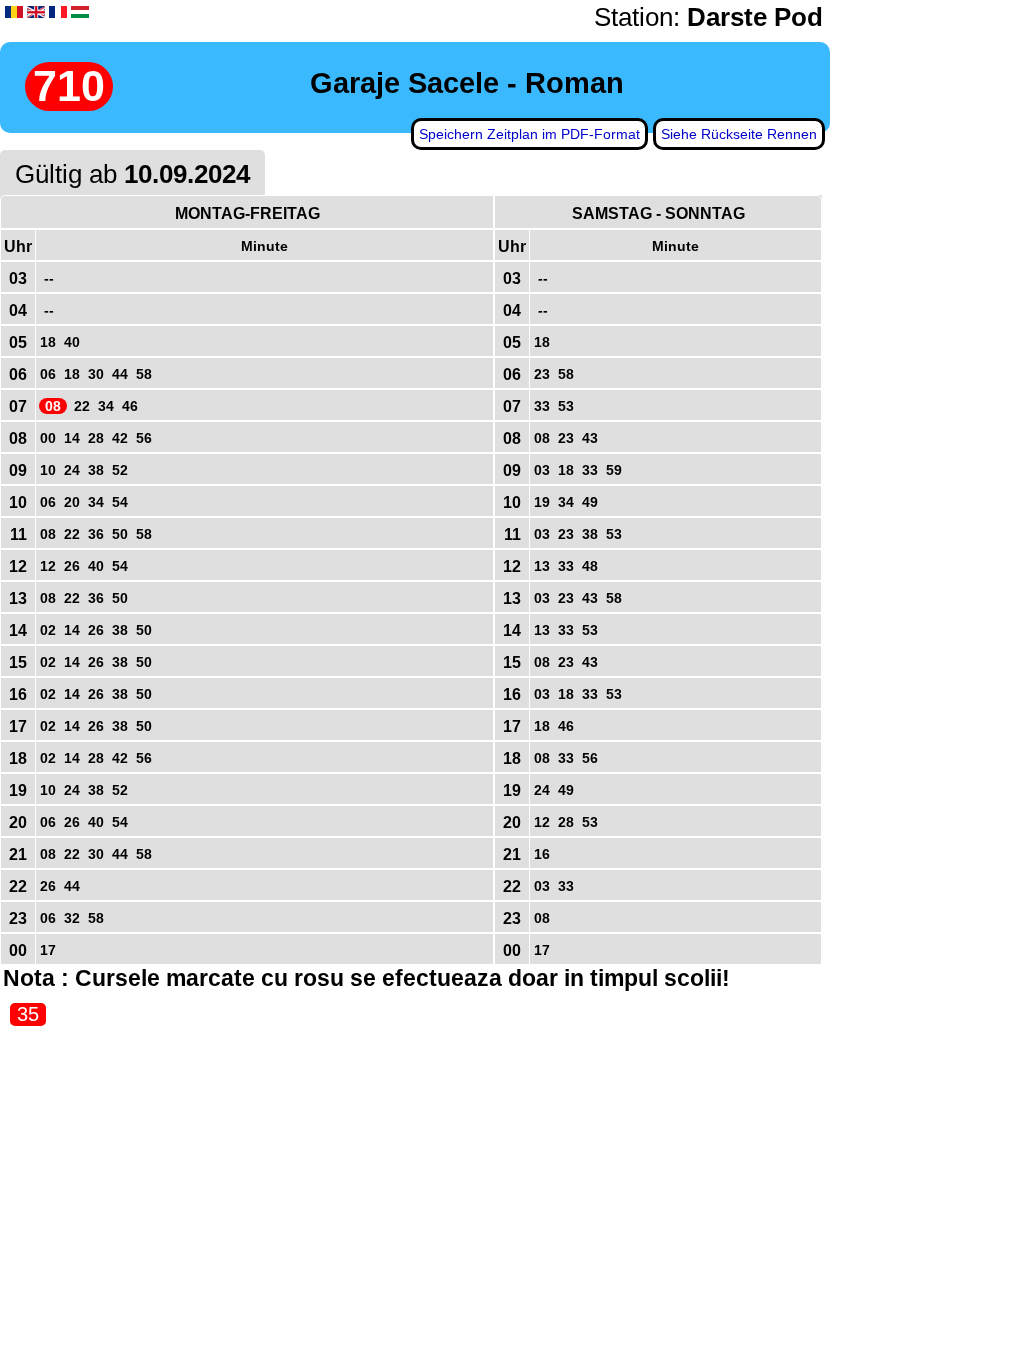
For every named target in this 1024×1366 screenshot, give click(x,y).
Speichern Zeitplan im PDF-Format (529, 134)
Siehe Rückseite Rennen (739, 134)
